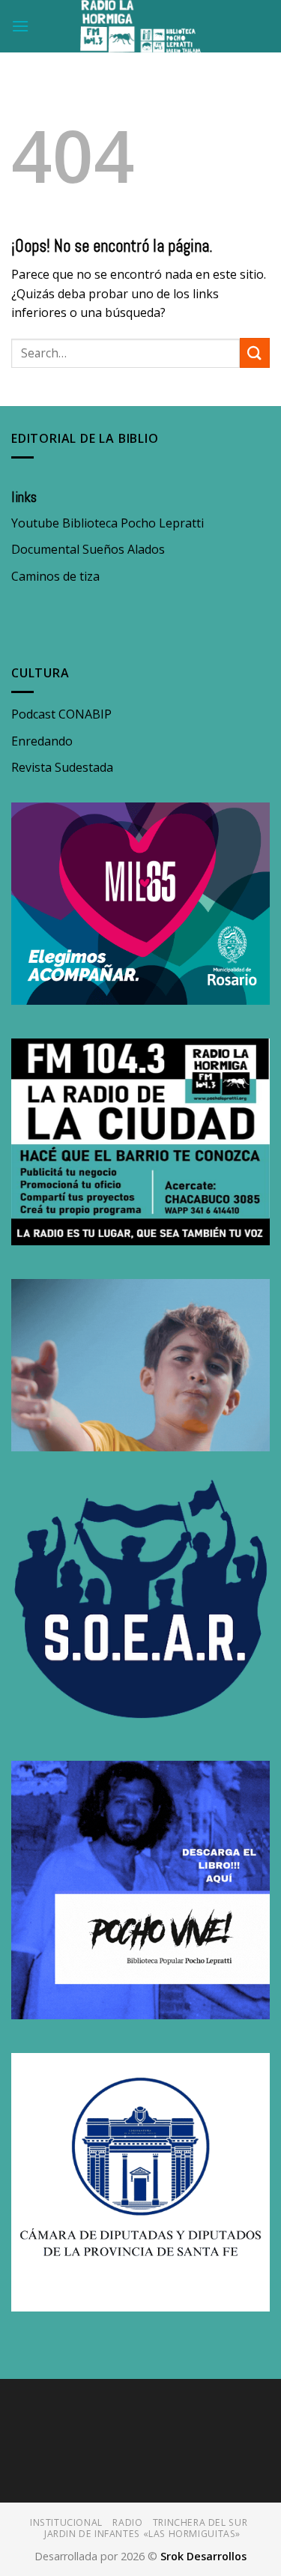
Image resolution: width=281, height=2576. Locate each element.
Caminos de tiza (55, 576)
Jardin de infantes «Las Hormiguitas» (142, 2534)
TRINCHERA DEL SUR (200, 2522)
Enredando (42, 741)
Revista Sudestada (62, 767)
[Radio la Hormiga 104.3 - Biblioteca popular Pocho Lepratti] (140, 26)
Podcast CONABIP (61, 714)
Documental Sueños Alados (88, 549)
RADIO (127, 2522)
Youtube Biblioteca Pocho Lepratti (108, 523)
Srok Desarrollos (203, 2556)
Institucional (66, 2522)
